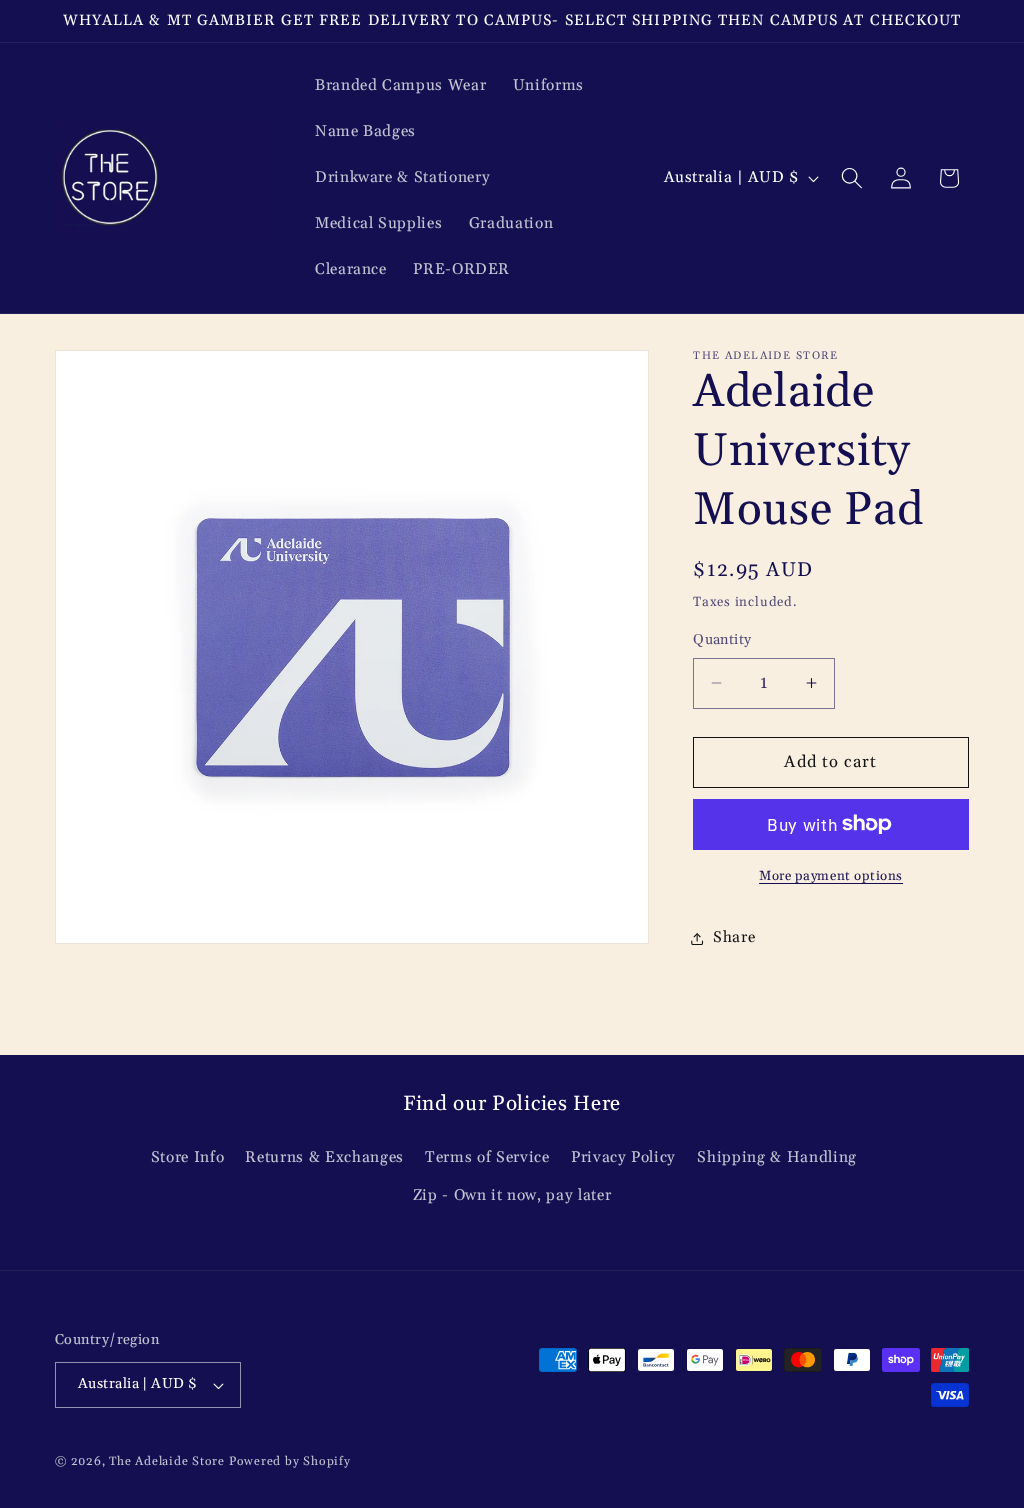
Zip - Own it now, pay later (512, 1195)
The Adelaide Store (167, 1461)
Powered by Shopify (290, 1461)
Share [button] (734, 937)
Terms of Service (487, 1157)
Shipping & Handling (777, 1157)
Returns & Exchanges (324, 1157)
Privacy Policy (623, 1157)
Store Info (188, 1157)
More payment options (831, 876)
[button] (852, 178)
